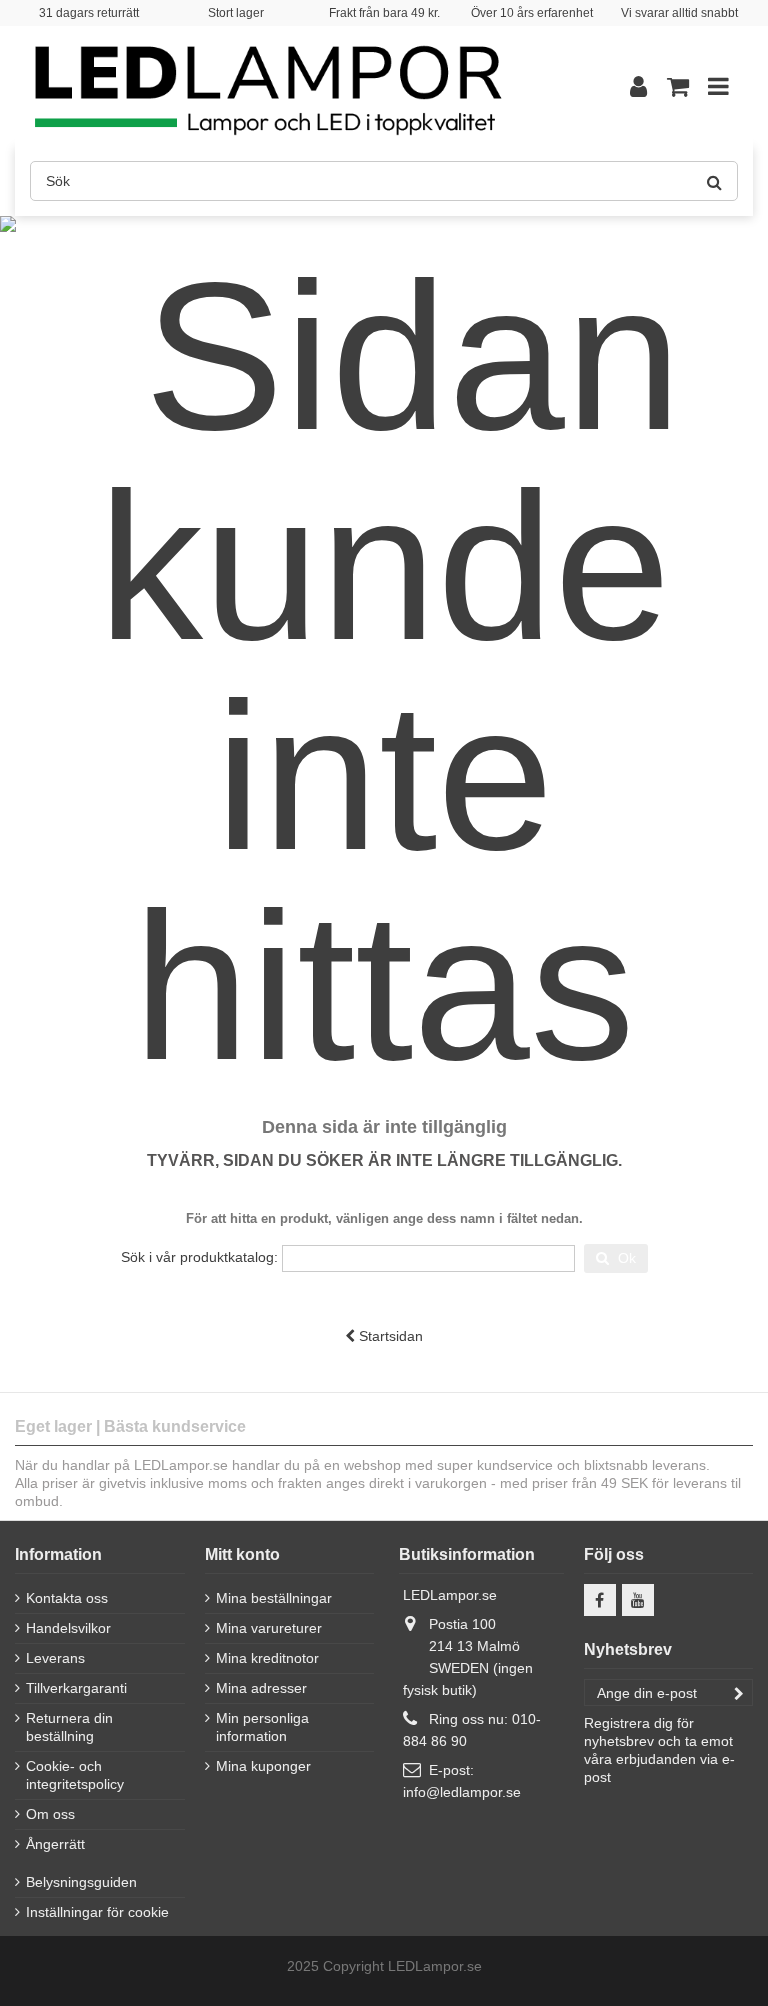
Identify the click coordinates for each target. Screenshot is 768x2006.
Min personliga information (262, 1727)
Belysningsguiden (81, 1882)
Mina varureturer (269, 1628)
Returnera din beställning (69, 1727)
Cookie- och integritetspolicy (75, 1775)
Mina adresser (261, 1688)
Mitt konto (242, 1554)
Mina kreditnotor (267, 1658)
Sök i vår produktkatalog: (199, 1257)
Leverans (55, 1658)
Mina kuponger (263, 1766)
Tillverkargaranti (76, 1688)
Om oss (50, 1814)
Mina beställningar (274, 1598)
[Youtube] (638, 1600)
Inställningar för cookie (97, 1912)
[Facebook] (600, 1600)
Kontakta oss (67, 1598)
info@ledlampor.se (462, 1792)
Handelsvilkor (68, 1628)
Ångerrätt (55, 1844)
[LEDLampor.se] (299, 86)
